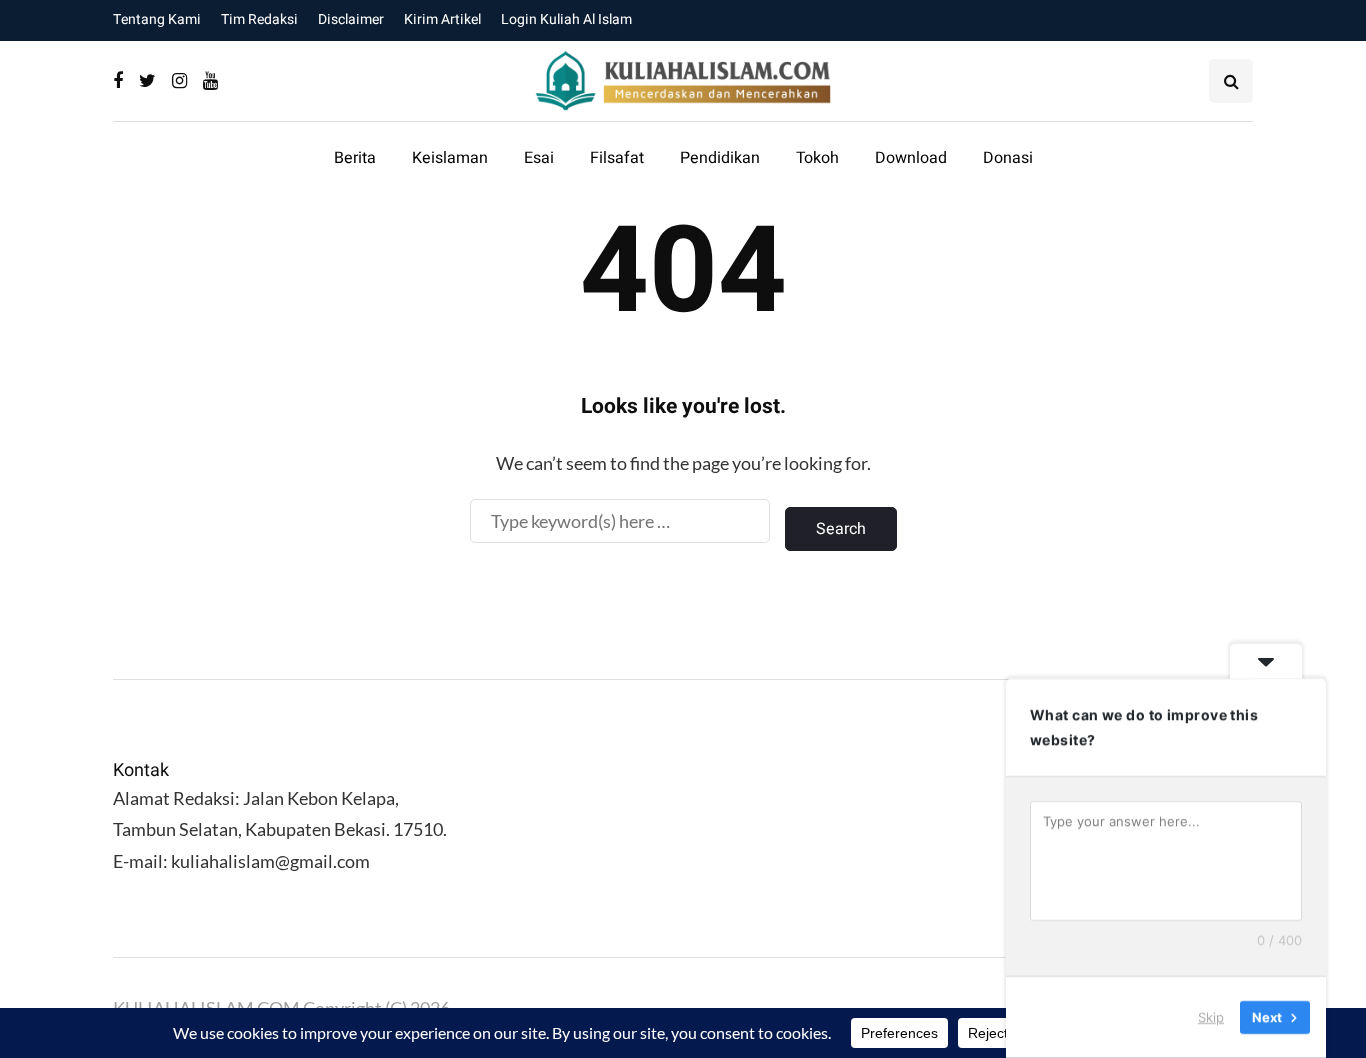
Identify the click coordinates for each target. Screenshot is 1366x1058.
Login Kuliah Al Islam (566, 19)
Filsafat (617, 158)
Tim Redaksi (259, 19)
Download (911, 158)
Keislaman (450, 158)
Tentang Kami (157, 19)
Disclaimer (351, 19)
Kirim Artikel (442, 19)
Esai (539, 158)
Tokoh (817, 158)
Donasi (1008, 158)
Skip (1211, 1017)
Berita (355, 158)
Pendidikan (720, 158)
